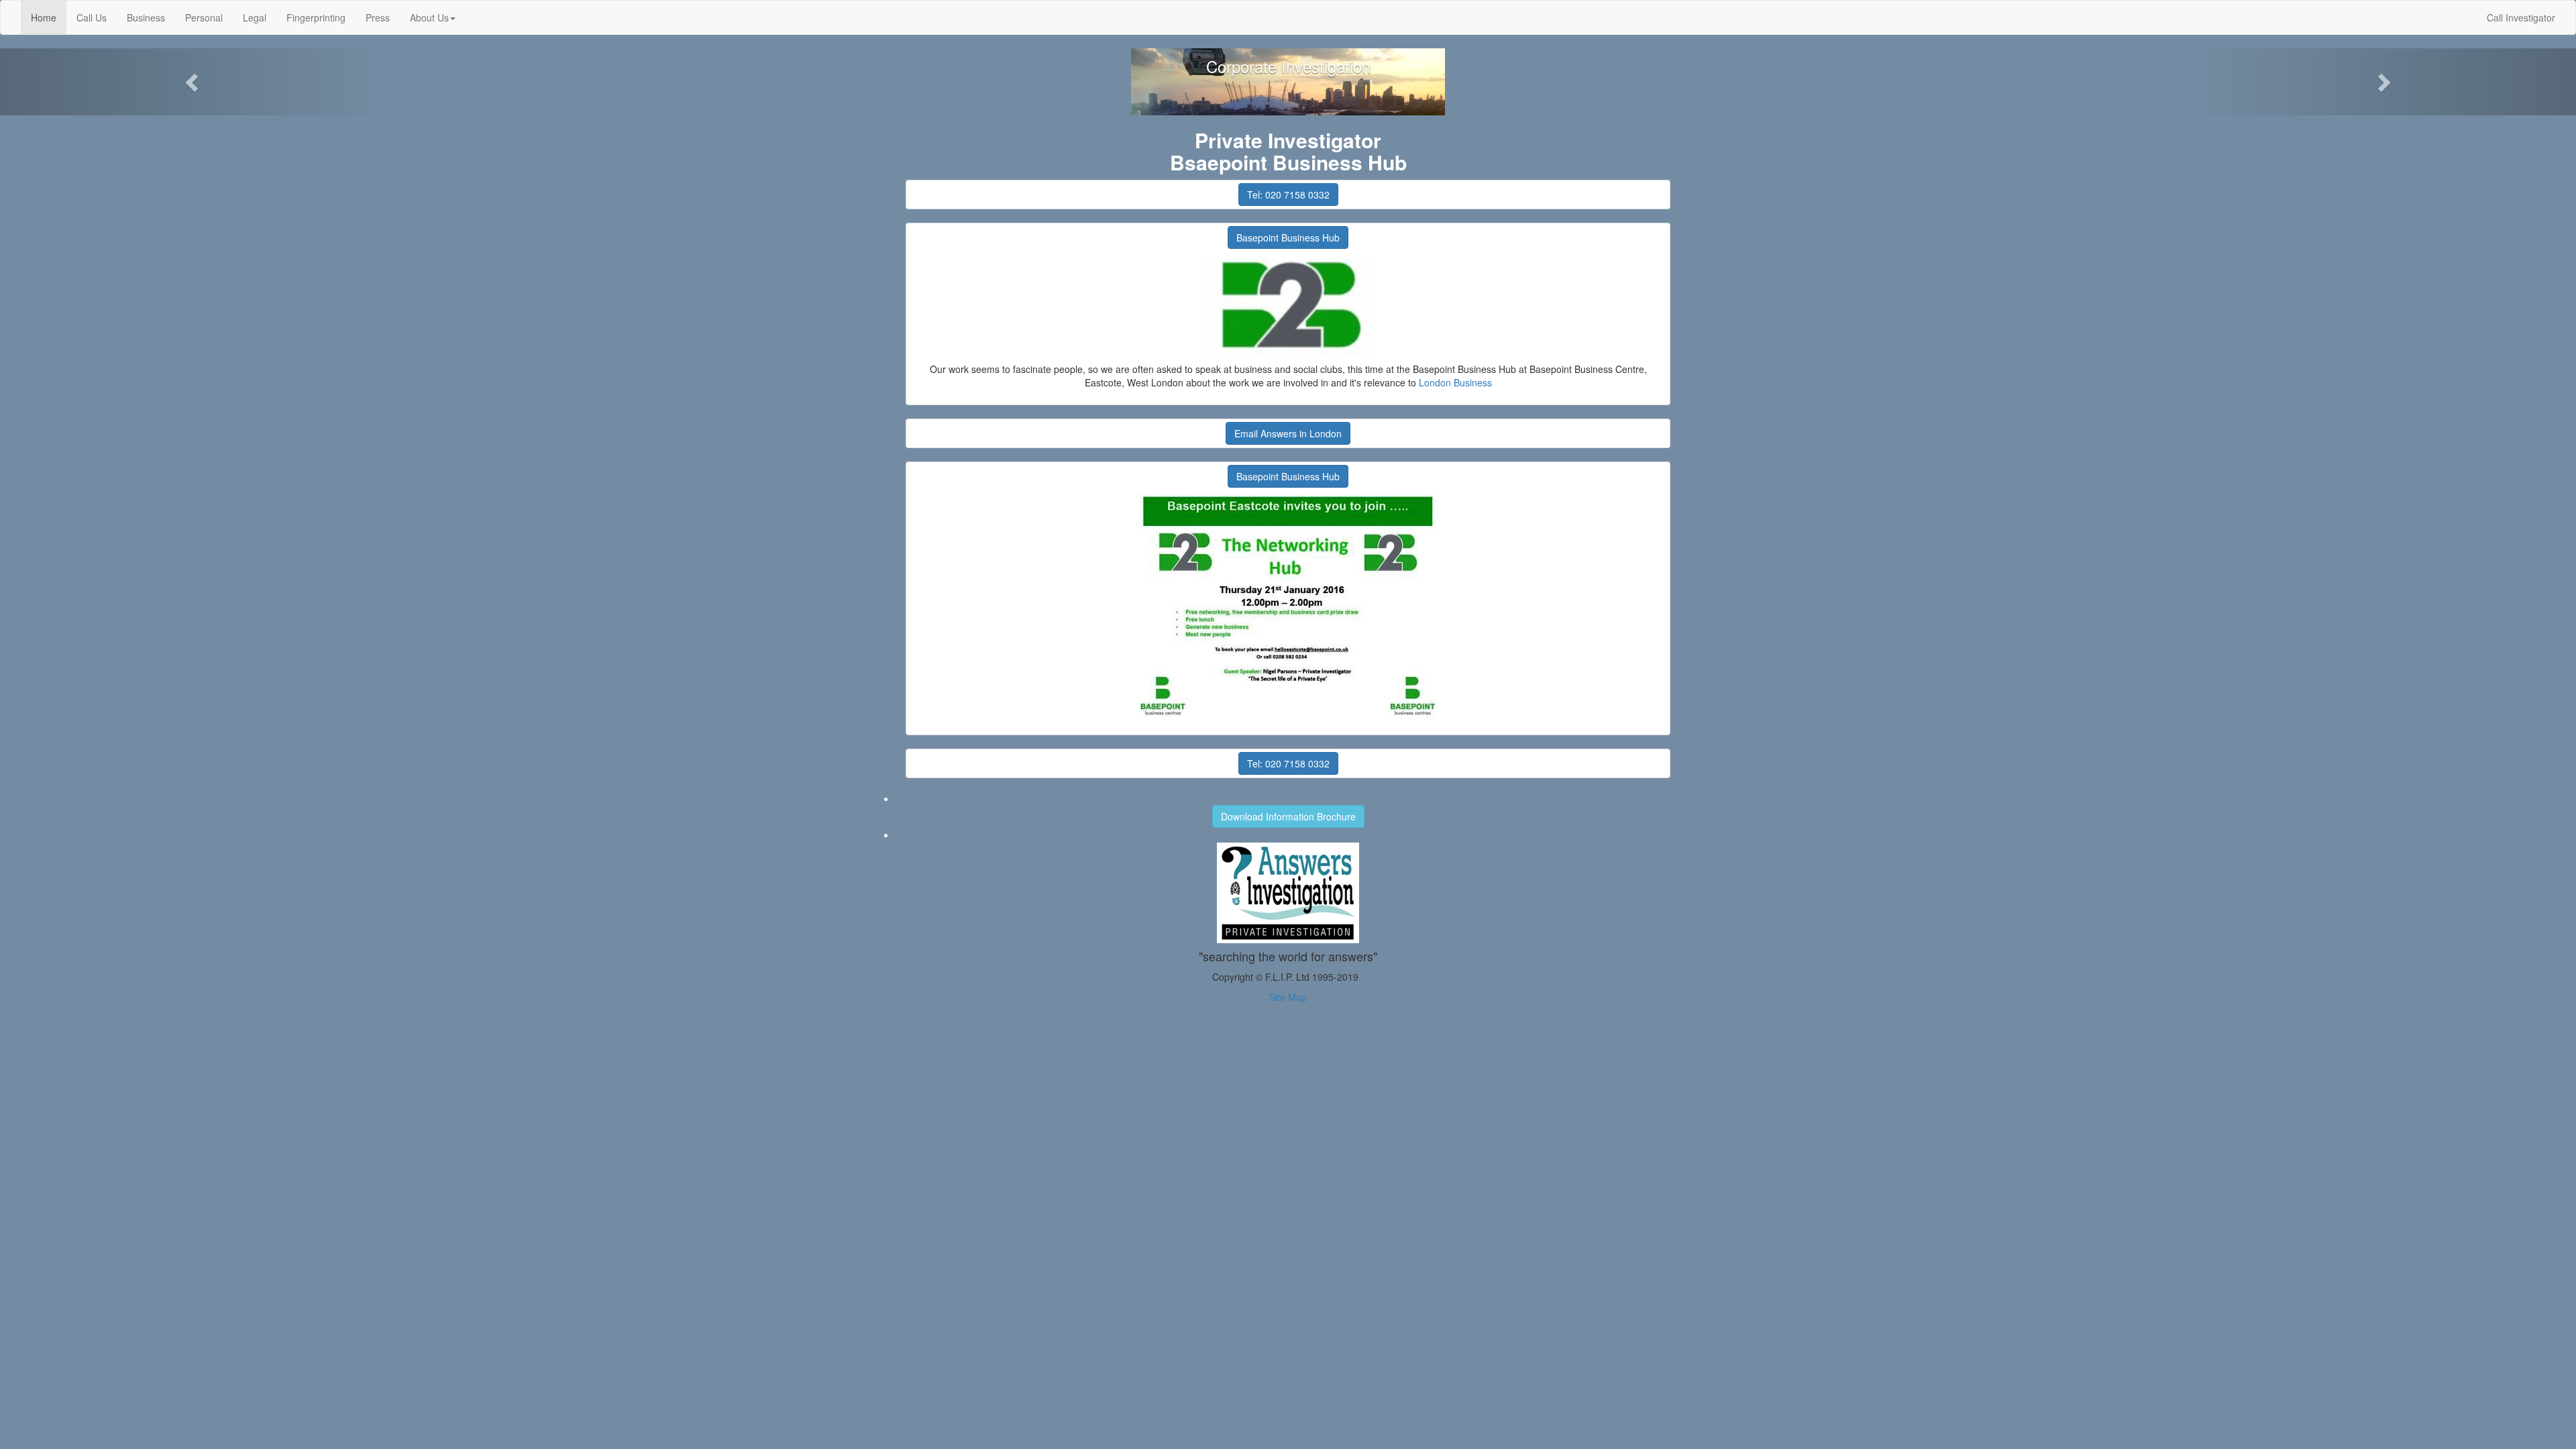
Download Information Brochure (1288, 816)
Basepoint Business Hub (1288, 237)
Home (49, 17)
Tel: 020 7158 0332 (1288, 195)
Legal (255, 17)
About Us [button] (429, 17)
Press (378, 17)
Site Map (1288, 997)
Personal (204, 17)
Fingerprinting (316, 17)
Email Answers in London (1288, 433)
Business (146, 17)
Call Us (92, 17)
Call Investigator (2521, 17)
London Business (1455, 382)
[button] (193, 82)
